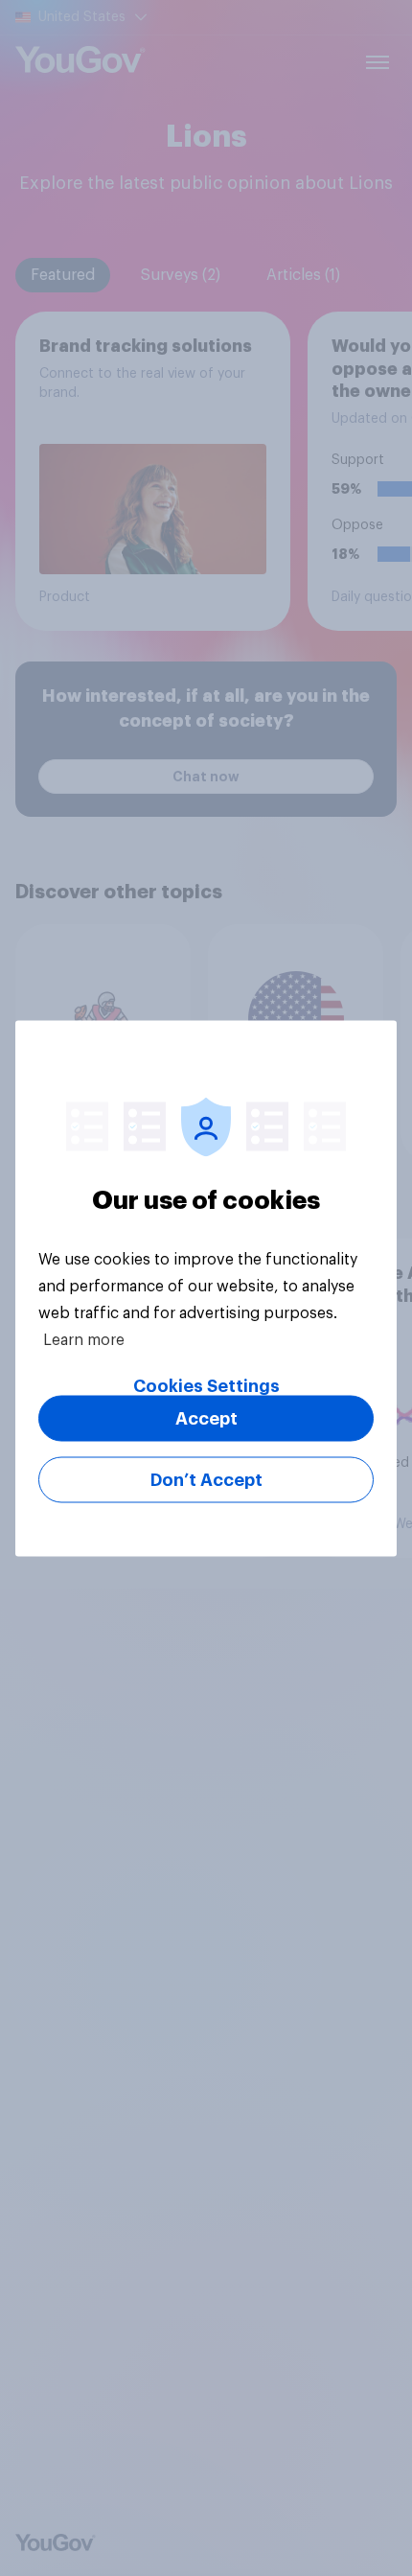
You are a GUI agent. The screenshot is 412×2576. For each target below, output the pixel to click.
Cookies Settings (206, 1385)
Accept (206, 1418)
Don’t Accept (206, 1479)
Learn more (84, 1339)
